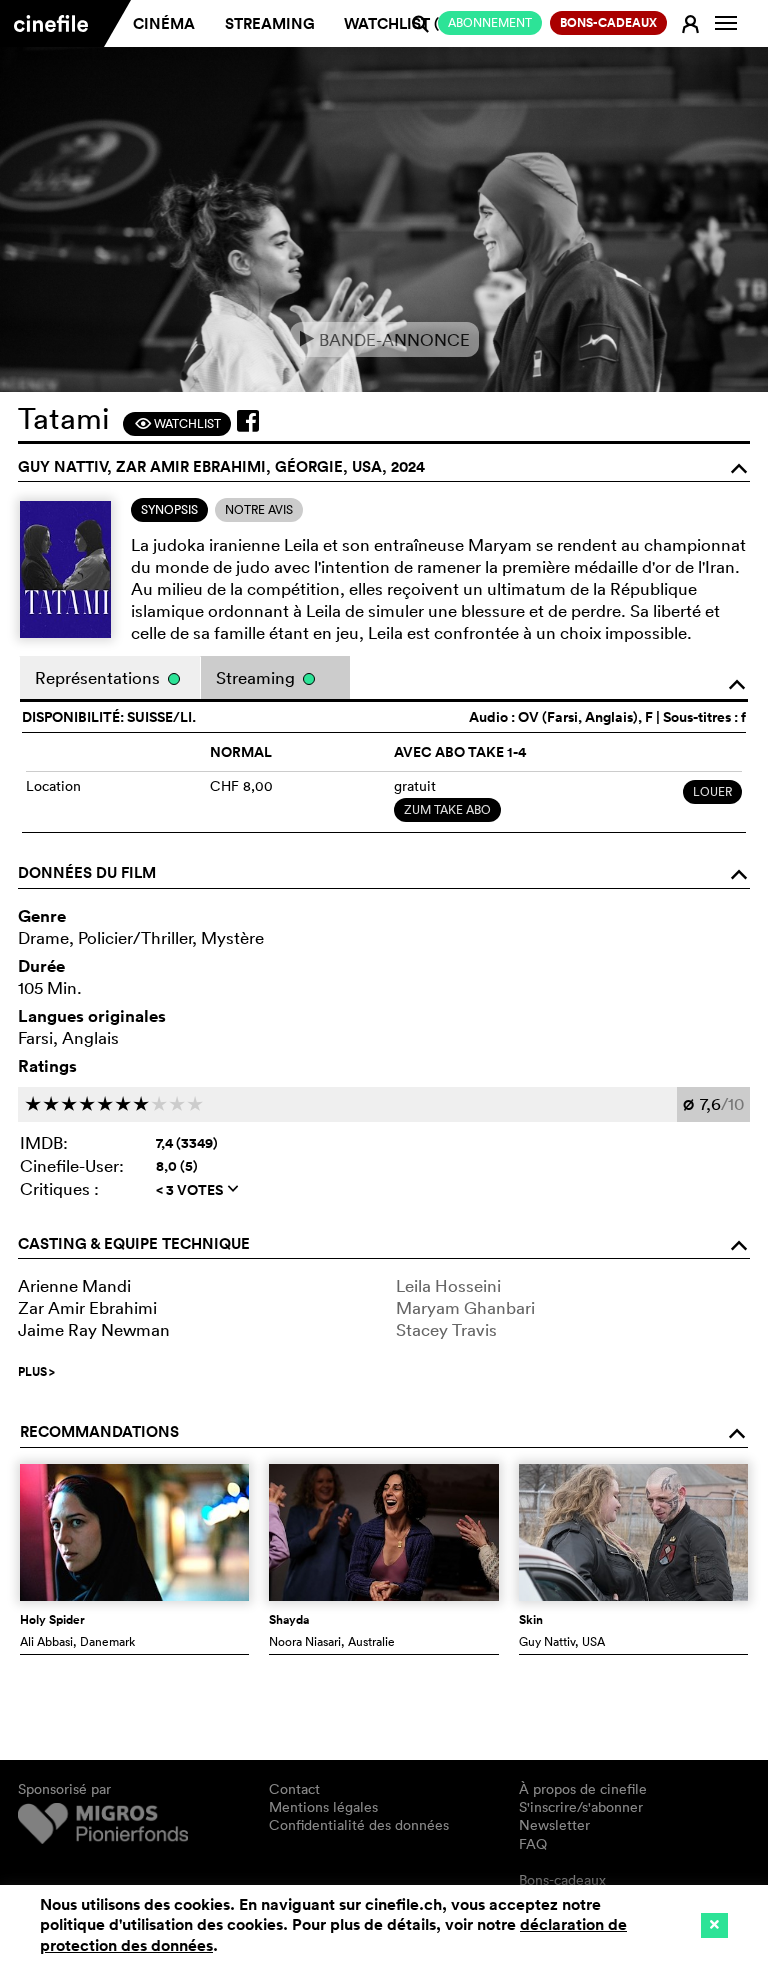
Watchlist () (398, 23)
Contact (294, 1789)
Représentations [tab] (99, 677)
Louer (712, 791)
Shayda (289, 1620)
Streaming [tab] (257, 677)
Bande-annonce (384, 339)
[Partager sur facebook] (248, 421)
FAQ (533, 1844)
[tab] (169, 510)
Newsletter (554, 1825)
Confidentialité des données (359, 1825)
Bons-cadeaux (562, 1880)
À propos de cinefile (583, 1789)
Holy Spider (52, 1620)
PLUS (36, 1372)
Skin (531, 1620)
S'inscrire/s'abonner (581, 1807)
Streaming (270, 23)
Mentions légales (323, 1807)
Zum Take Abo (447, 809)
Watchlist (177, 423)
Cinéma (164, 23)
